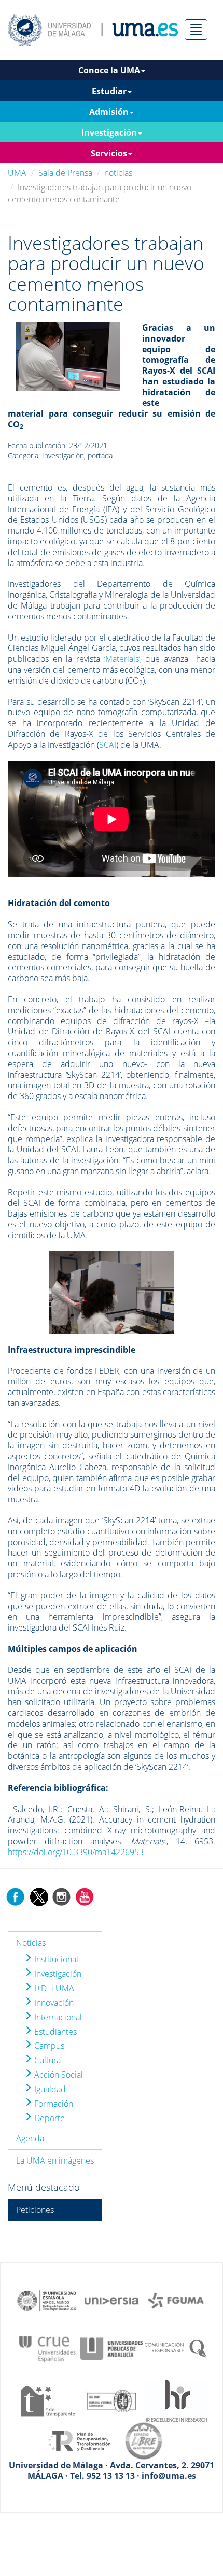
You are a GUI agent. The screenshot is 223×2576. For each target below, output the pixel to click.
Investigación (57, 1974)
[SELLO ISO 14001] (112, 2400)
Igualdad (49, 2089)
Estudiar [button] (109, 91)
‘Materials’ (122, 659)
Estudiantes (54, 2032)
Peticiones (35, 2210)
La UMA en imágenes (55, 2160)
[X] (39, 1896)
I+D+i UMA (53, 1988)
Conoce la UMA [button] (109, 70)
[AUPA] (112, 2348)
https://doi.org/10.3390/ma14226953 (76, 1852)
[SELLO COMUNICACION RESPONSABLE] (176, 2348)
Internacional (57, 2017)
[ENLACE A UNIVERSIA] (112, 2300)
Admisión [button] (109, 112)
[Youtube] (85, 1896)
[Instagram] (62, 1896)
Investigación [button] (109, 132)
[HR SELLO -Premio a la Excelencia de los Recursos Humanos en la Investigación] (176, 2400)
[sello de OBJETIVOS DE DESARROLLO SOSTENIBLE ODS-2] (47, 2300)
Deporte (48, 2118)
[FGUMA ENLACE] (176, 2300)
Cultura (46, 2060)
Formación (53, 2104)
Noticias (31, 1943)
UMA (17, 173)
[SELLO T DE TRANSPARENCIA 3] (47, 2400)
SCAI (108, 745)
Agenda (30, 2138)
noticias (118, 173)
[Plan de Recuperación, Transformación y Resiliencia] (79, 2440)
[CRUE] (47, 2348)
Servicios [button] (109, 153)
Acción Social (58, 2075)
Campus (48, 2046)
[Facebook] (16, 1896)
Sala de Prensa (65, 173)
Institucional (55, 1959)
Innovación (53, 2003)
